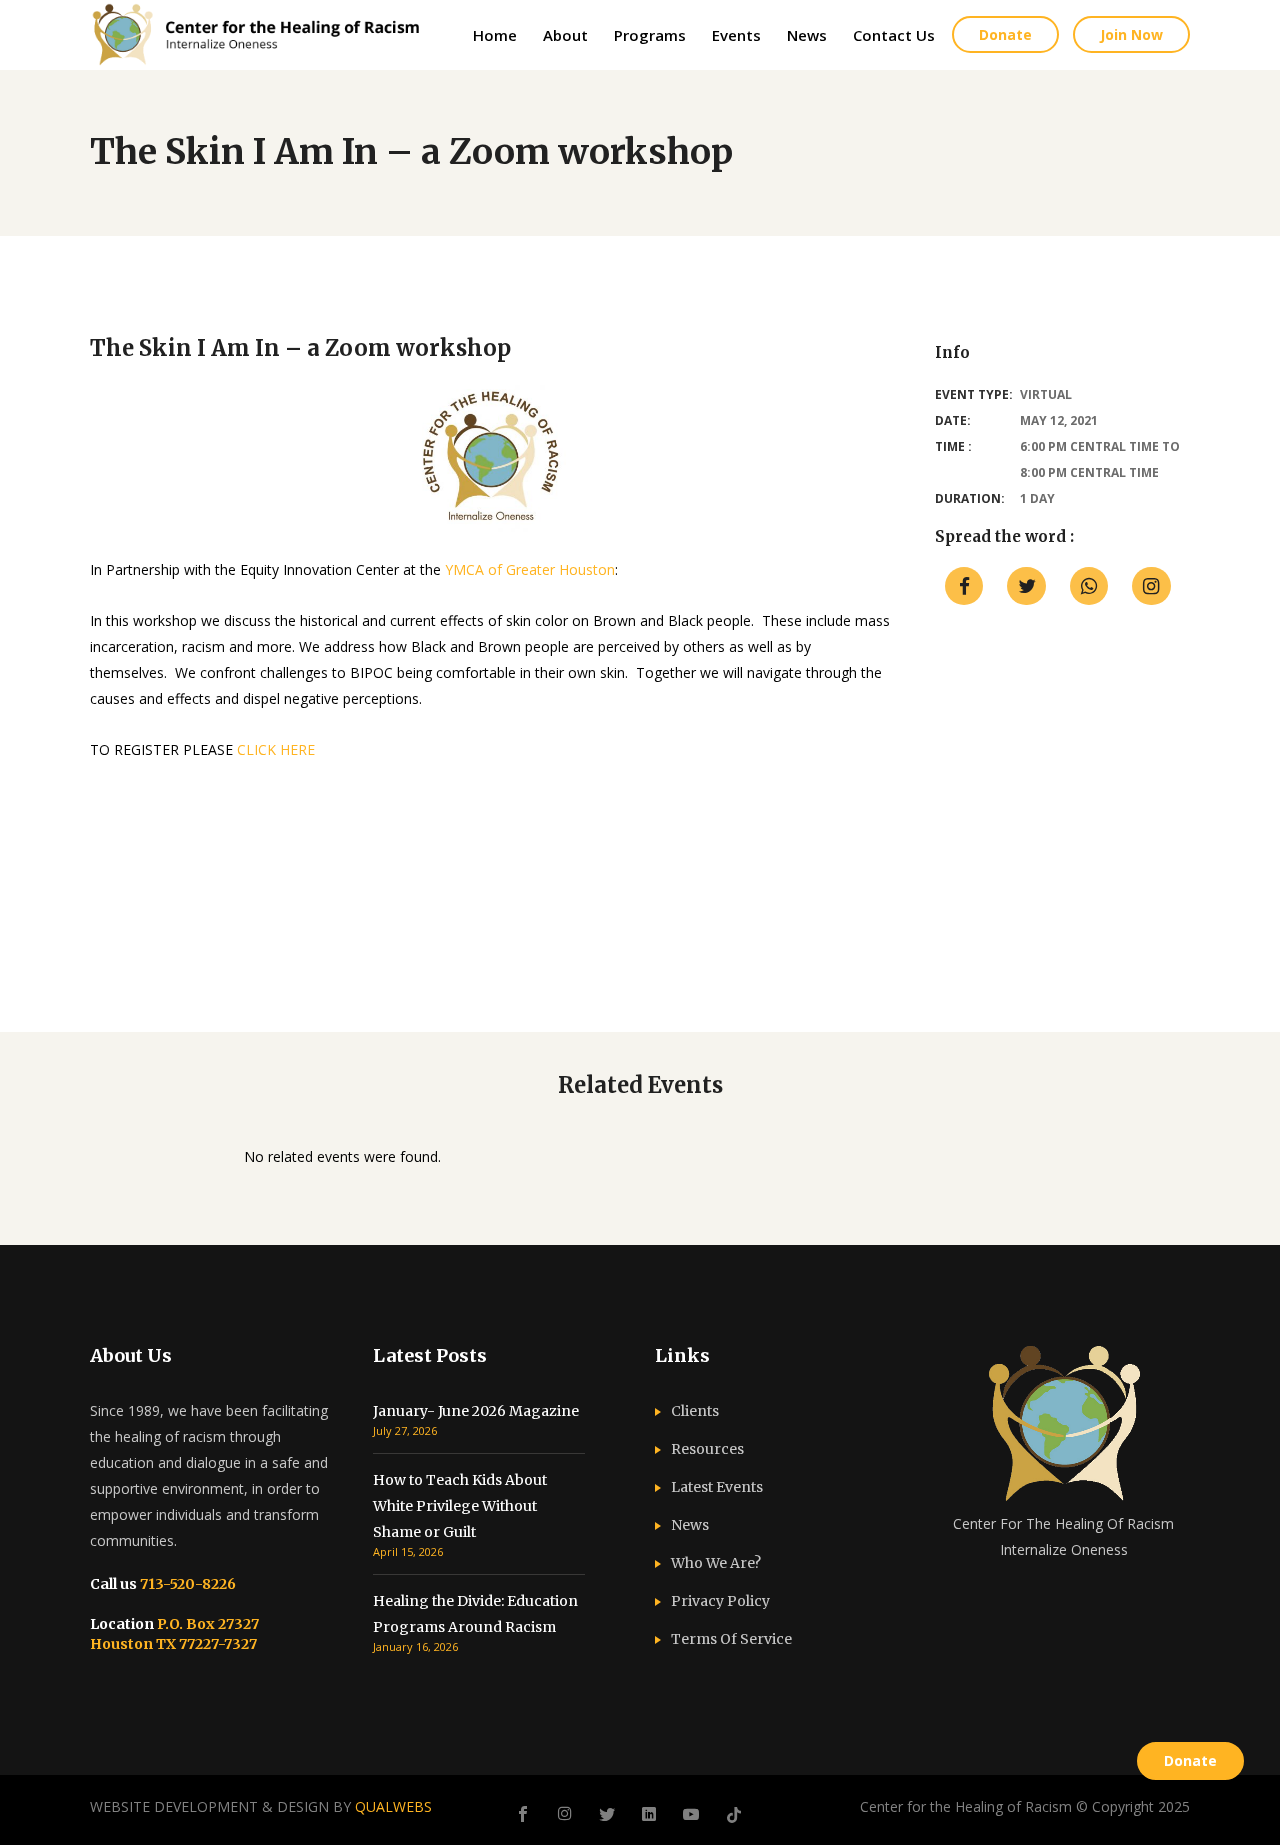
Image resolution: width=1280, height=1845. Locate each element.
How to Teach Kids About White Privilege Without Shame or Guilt (460, 1506)
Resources (707, 1449)
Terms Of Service (731, 1639)
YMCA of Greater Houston (530, 569)
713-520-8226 (186, 1584)
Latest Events (717, 1487)
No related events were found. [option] (342, 1156)
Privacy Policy (720, 1601)
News (690, 1525)
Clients (695, 1411)
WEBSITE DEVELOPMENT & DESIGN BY (261, 1806)
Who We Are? (716, 1563)
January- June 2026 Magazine (476, 1411)
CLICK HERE (276, 749)
